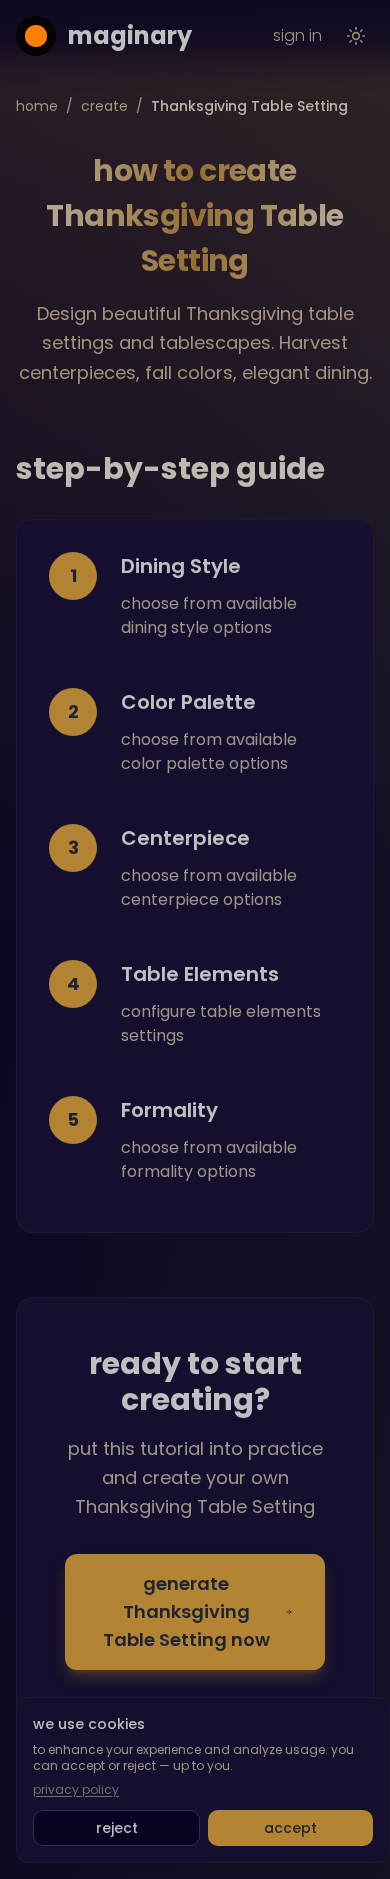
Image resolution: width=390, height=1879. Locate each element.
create (104, 106)
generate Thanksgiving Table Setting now (186, 1611)
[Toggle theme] (356, 36)
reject (117, 1828)
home (37, 106)
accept (290, 1828)
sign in (297, 35)
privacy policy (76, 1790)
